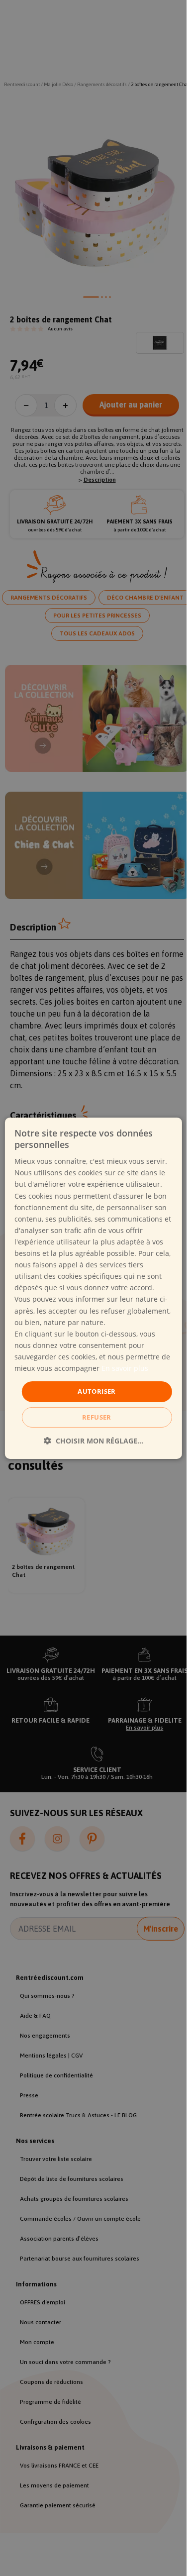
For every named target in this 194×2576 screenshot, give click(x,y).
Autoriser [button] (97, 1391)
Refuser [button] (97, 1417)
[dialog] (93, 1288)
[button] (94, 1441)
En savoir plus (125, 1368)
